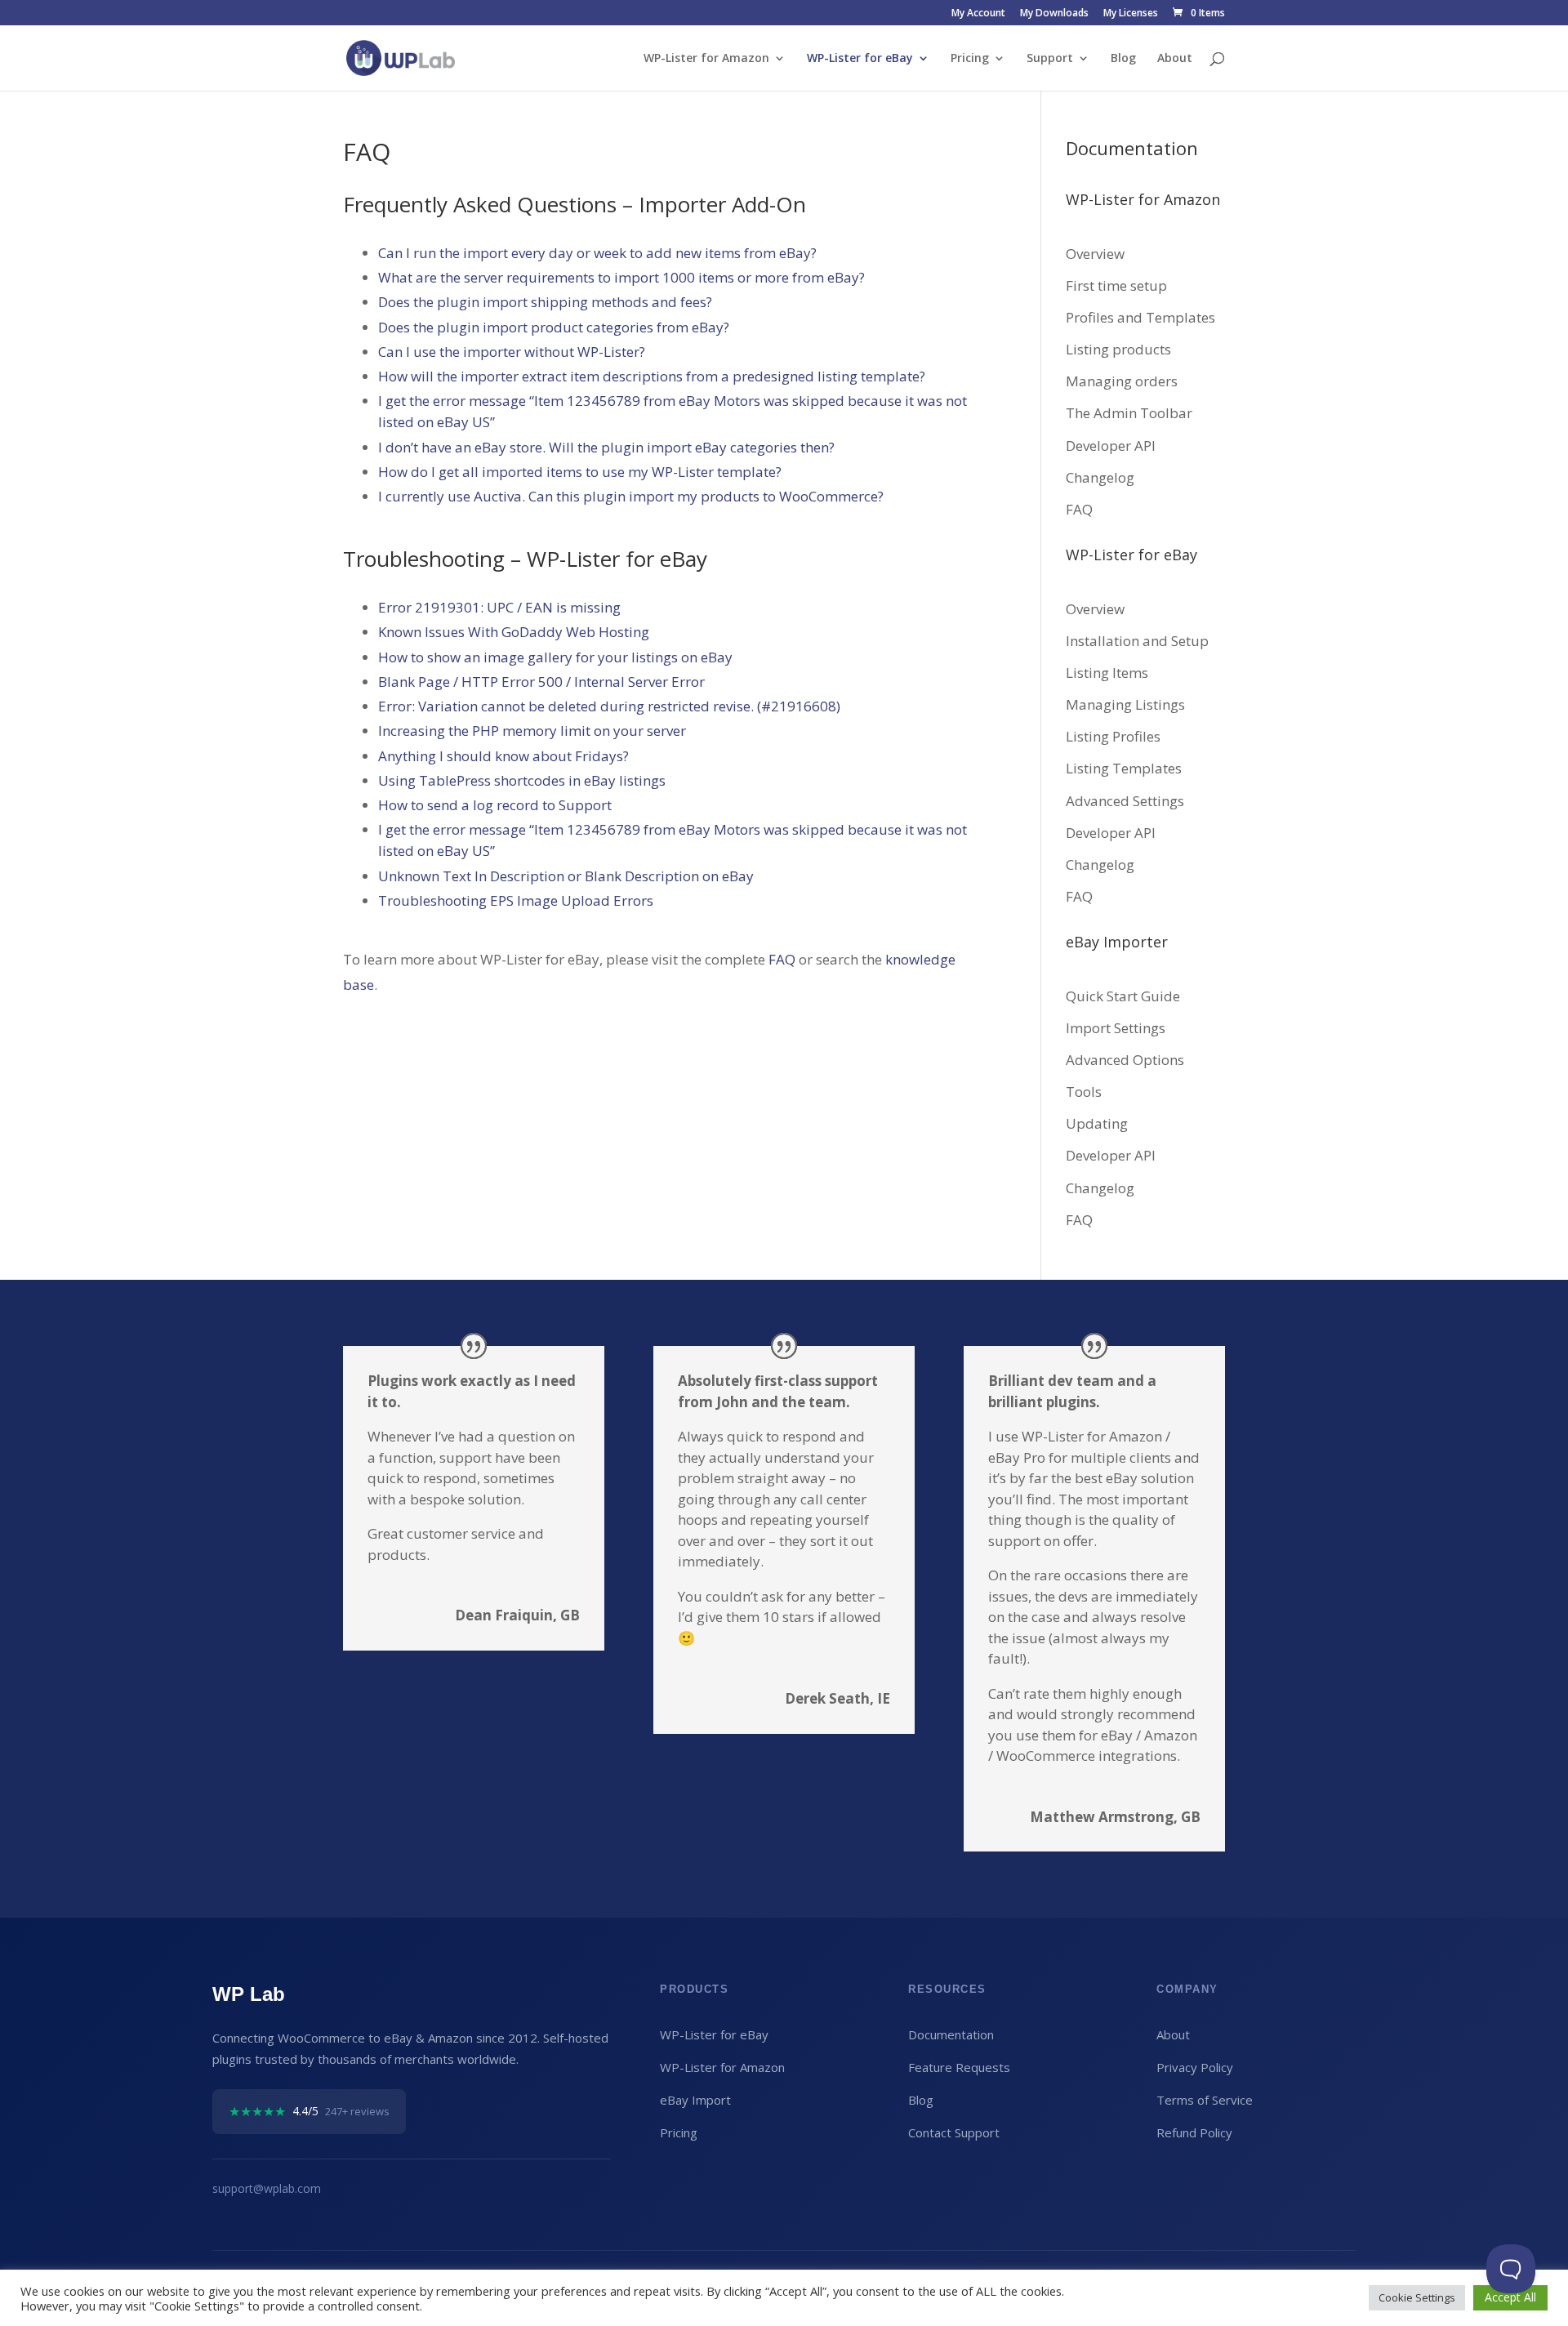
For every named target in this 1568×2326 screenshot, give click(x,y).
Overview (1095, 254)
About (1175, 59)
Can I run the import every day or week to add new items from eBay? (597, 253)
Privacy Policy (1195, 2067)
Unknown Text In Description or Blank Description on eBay (566, 876)
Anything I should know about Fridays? (503, 756)
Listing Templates (1124, 768)
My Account (978, 14)
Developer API (1111, 446)
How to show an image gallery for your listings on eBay (555, 657)
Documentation (951, 2034)
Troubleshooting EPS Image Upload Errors (516, 900)
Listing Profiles (1113, 736)
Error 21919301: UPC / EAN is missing (499, 607)
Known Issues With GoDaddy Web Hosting (514, 632)
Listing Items (1107, 673)
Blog (1123, 59)
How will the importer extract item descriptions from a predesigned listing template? (652, 376)
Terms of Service (1205, 2100)
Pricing (970, 59)
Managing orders (1122, 381)
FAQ (782, 959)
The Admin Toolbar (1129, 413)
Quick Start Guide (1123, 996)
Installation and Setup (1137, 641)
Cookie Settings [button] (1417, 2297)
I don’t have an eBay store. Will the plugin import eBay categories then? (606, 447)
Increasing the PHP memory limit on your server (532, 731)
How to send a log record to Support (495, 805)
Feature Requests (959, 2067)
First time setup (1116, 285)
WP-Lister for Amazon (706, 59)
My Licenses (1131, 14)
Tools (1084, 1092)
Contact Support (954, 2132)
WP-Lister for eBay (860, 59)
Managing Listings (1125, 704)
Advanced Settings (1125, 801)
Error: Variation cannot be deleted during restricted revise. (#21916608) (609, 706)
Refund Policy (1194, 2132)
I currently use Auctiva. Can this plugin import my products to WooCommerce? (631, 496)
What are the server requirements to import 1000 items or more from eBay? (621, 277)
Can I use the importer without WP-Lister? (512, 352)
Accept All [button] (1510, 2297)
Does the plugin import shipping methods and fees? (545, 302)
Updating (1097, 1123)
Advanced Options (1125, 1060)
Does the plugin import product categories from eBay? (554, 327)
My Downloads (1054, 14)
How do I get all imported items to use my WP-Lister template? (580, 472)
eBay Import (695, 2100)
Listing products (1118, 349)
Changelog (1100, 477)
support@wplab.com (267, 2188)
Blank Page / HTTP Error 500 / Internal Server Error (541, 682)
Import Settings (1116, 1028)
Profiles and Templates (1140, 317)
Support (1050, 59)
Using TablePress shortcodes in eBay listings (522, 780)
